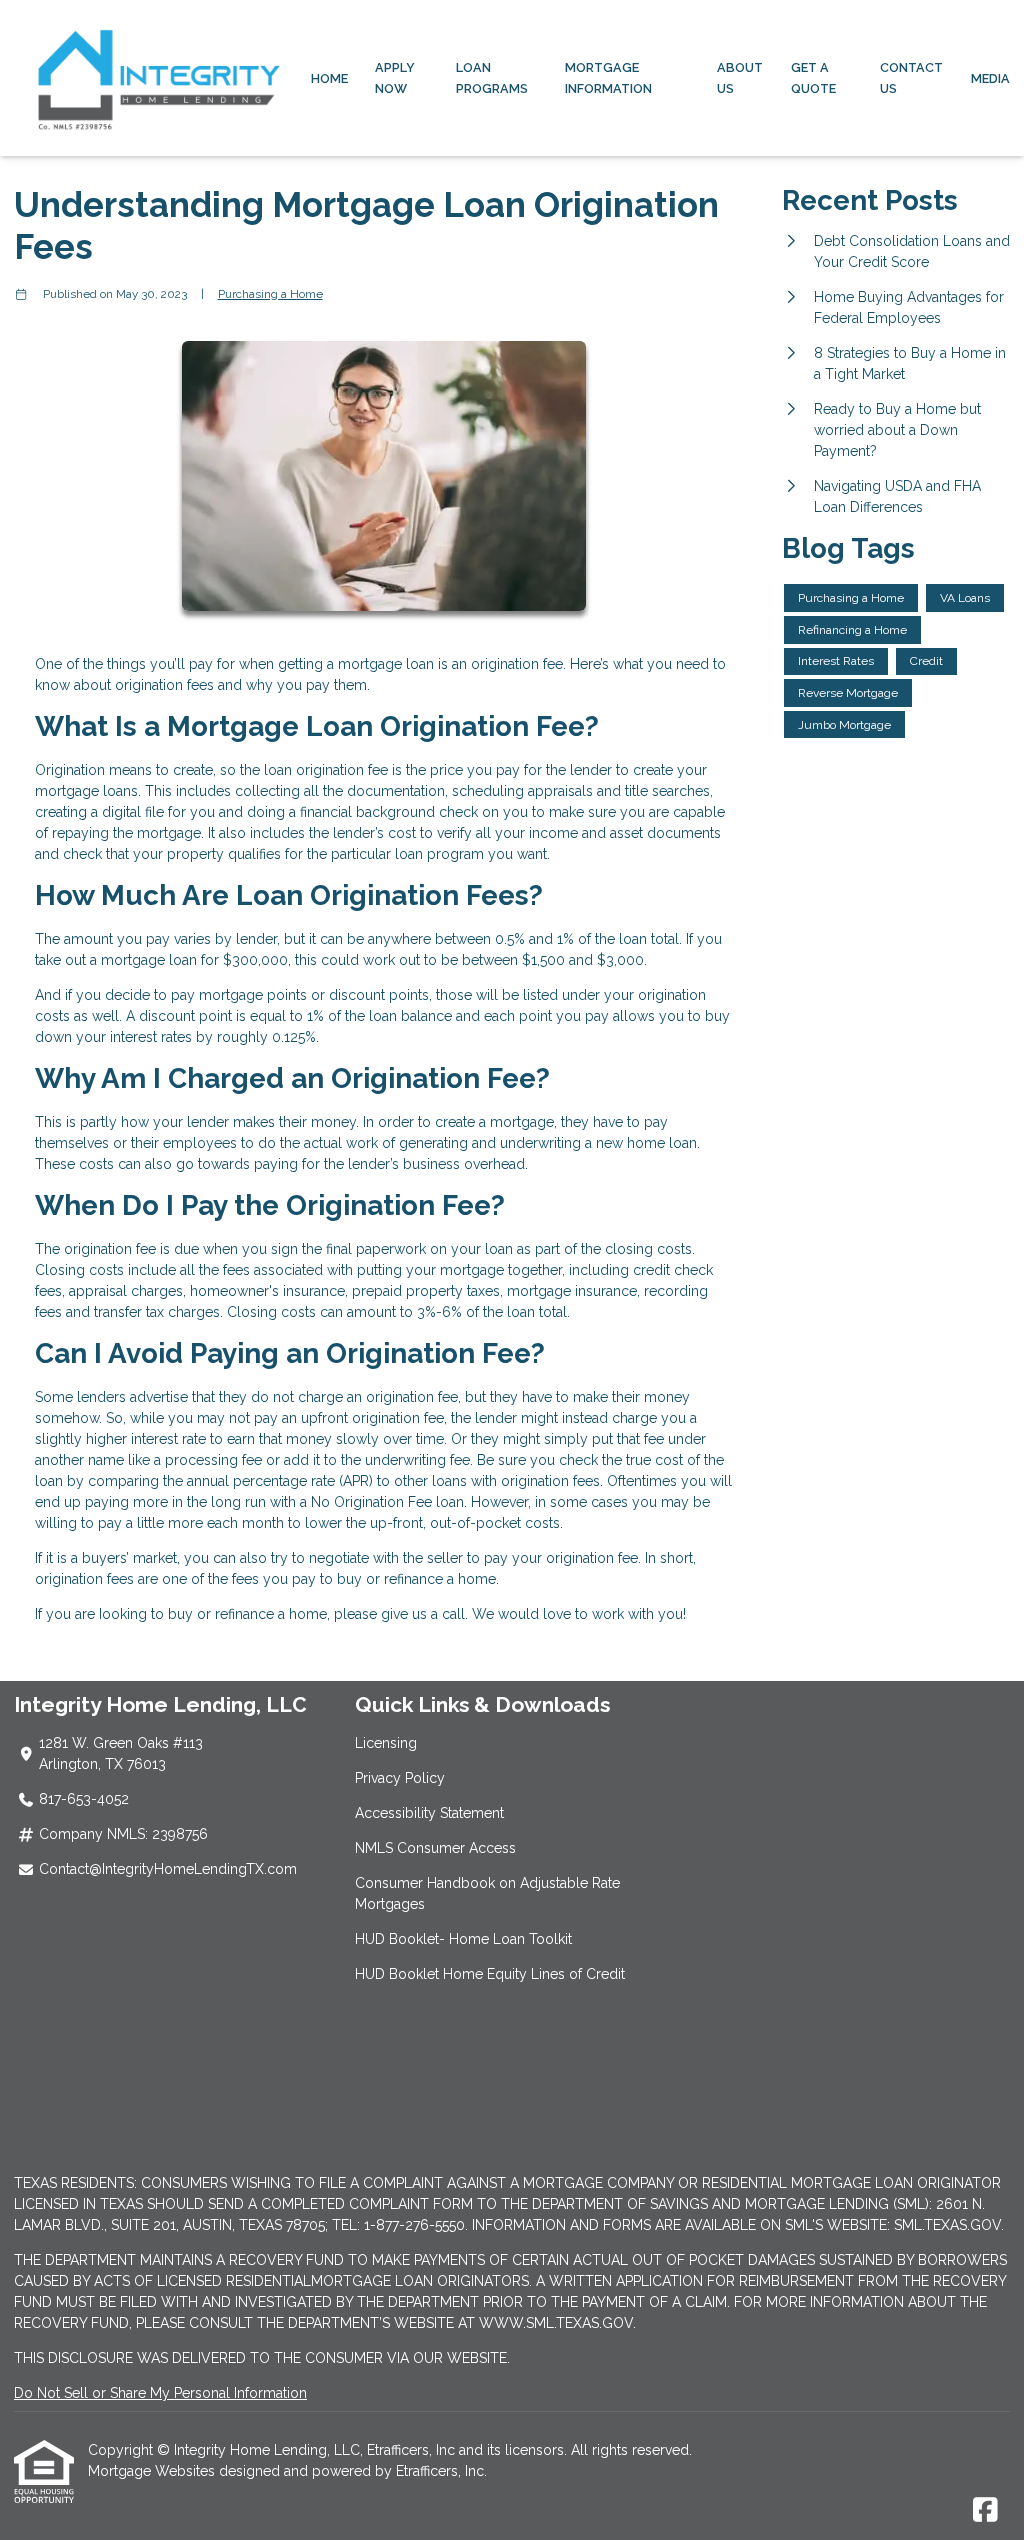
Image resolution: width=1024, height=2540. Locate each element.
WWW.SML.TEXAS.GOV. (557, 2323)
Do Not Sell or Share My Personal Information (160, 2393)
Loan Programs (492, 78)
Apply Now (395, 78)
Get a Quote (813, 78)
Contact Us (911, 78)
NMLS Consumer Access (435, 1848)
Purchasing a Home (270, 294)
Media (990, 78)
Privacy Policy (400, 1778)
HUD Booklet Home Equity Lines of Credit (490, 1974)
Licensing (386, 1743)
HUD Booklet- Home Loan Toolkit (463, 1939)
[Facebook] (985, 2511)
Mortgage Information (608, 78)
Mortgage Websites (153, 2471)
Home (329, 78)
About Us (740, 78)
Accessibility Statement (429, 1813)
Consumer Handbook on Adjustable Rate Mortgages (487, 1893)
